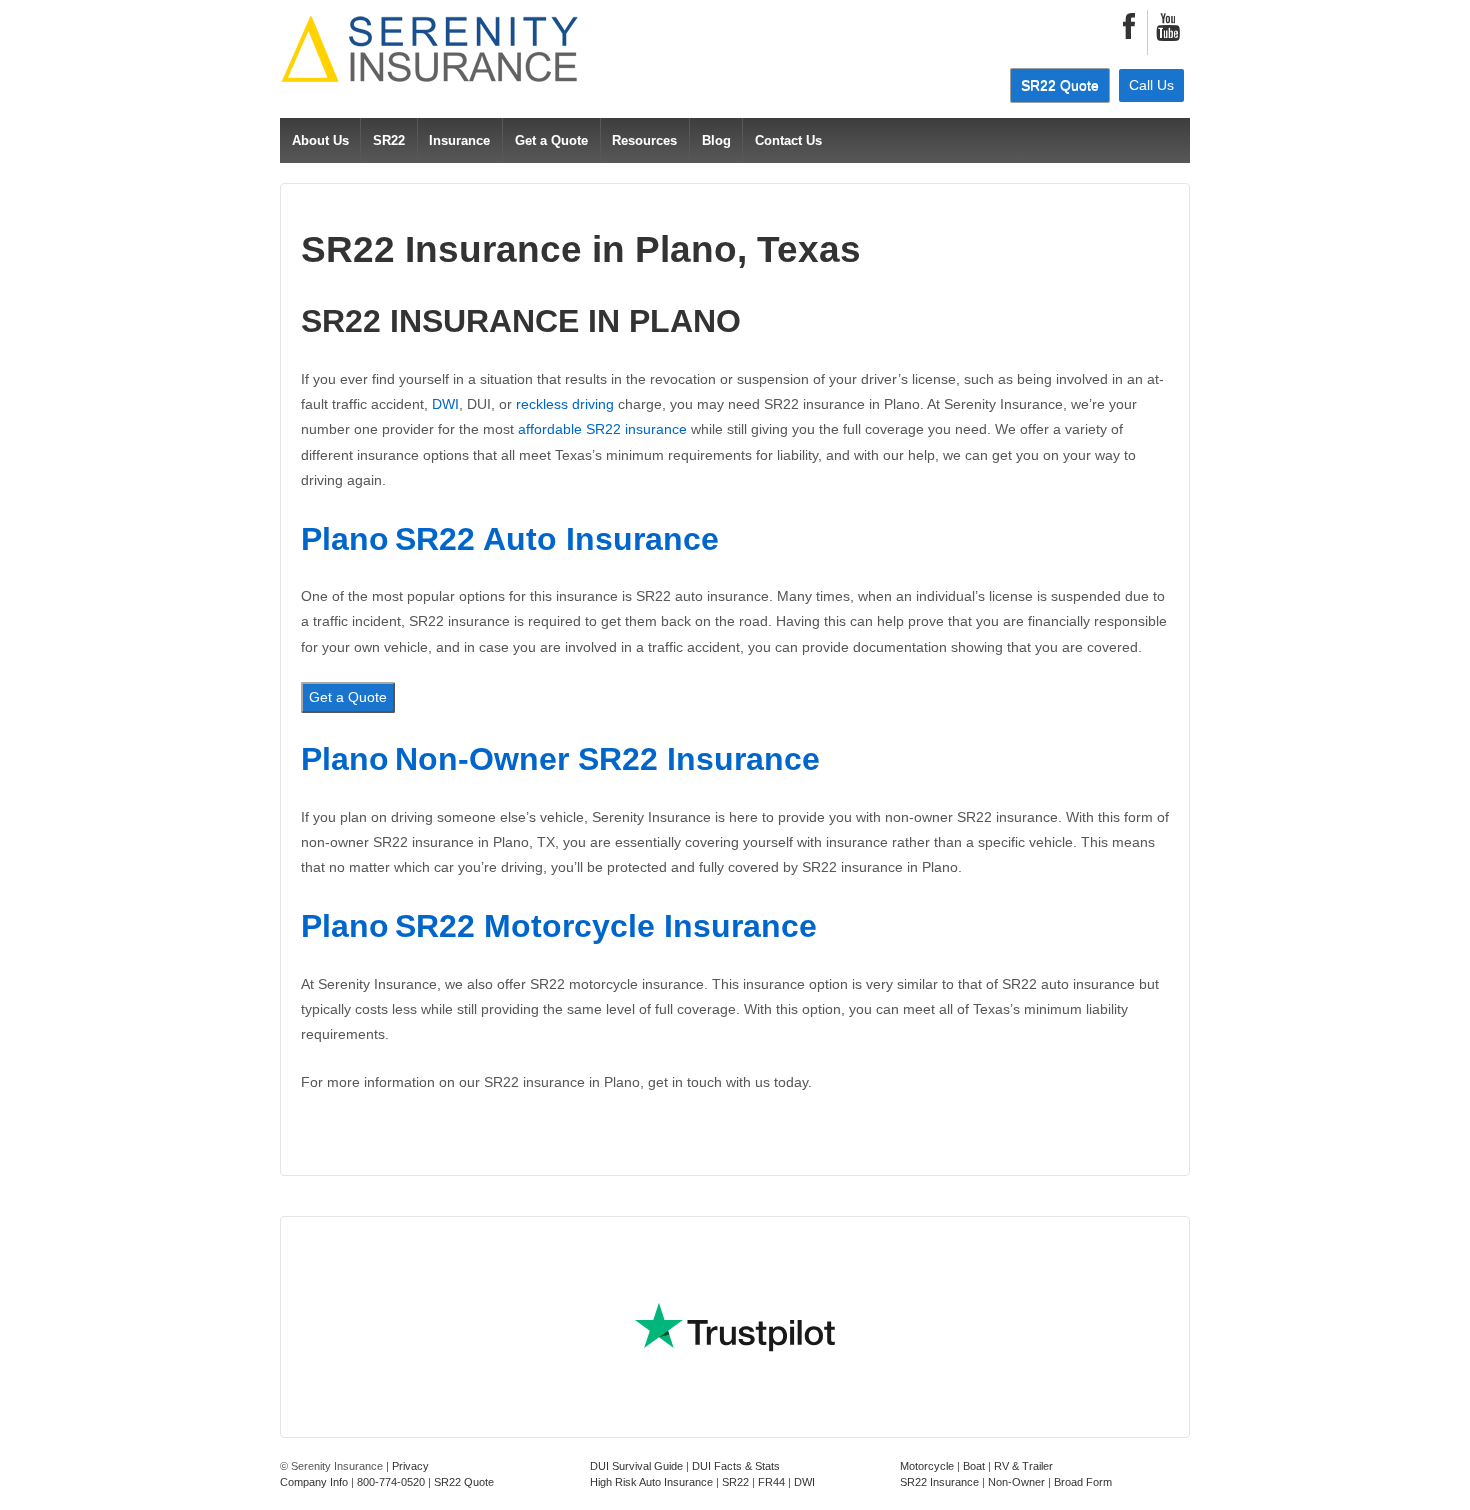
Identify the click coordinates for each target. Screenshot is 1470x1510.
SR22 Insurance (939, 1482)
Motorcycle (927, 1466)
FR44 (771, 1482)
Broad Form (1083, 1482)
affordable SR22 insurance (602, 429)
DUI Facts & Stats (736, 1466)
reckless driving (565, 404)
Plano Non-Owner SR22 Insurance (560, 759)
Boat (974, 1466)
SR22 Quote (1060, 85)
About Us (320, 140)
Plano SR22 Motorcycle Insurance (559, 926)
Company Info (314, 1482)
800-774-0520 (391, 1482)
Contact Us (788, 140)
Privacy (410, 1466)
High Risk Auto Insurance (651, 1482)
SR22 (389, 140)
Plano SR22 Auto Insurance (510, 539)
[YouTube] (1167, 32)
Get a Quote (551, 140)
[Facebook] (1129, 32)
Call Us (1151, 85)
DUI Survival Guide (636, 1466)
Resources (644, 140)
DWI (445, 404)
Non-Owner (1016, 1482)
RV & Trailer (1023, 1466)
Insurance (459, 140)
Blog (716, 140)
